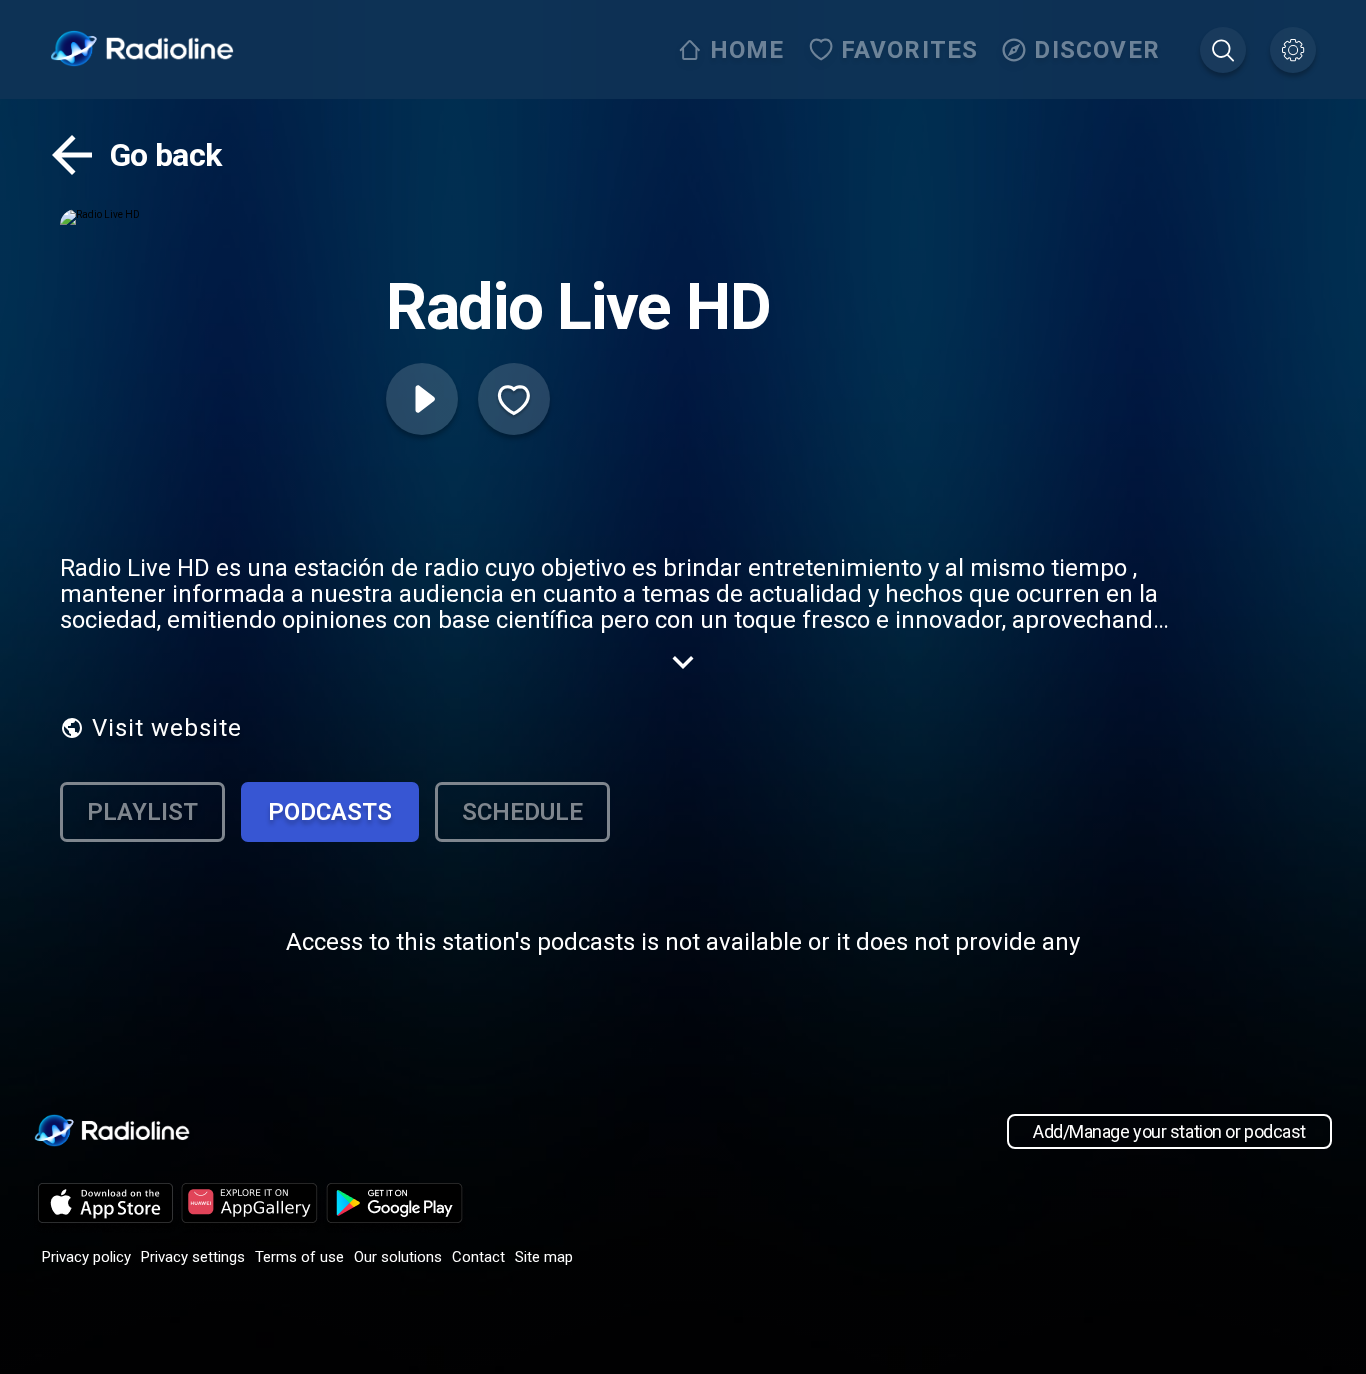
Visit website (167, 728)
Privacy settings (193, 1257)
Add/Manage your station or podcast (1169, 1131)
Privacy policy (86, 1257)
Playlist (142, 812)
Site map (544, 1257)
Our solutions (398, 1257)
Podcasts (330, 812)
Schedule (522, 812)
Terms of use (299, 1257)
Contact (478, 1257)
